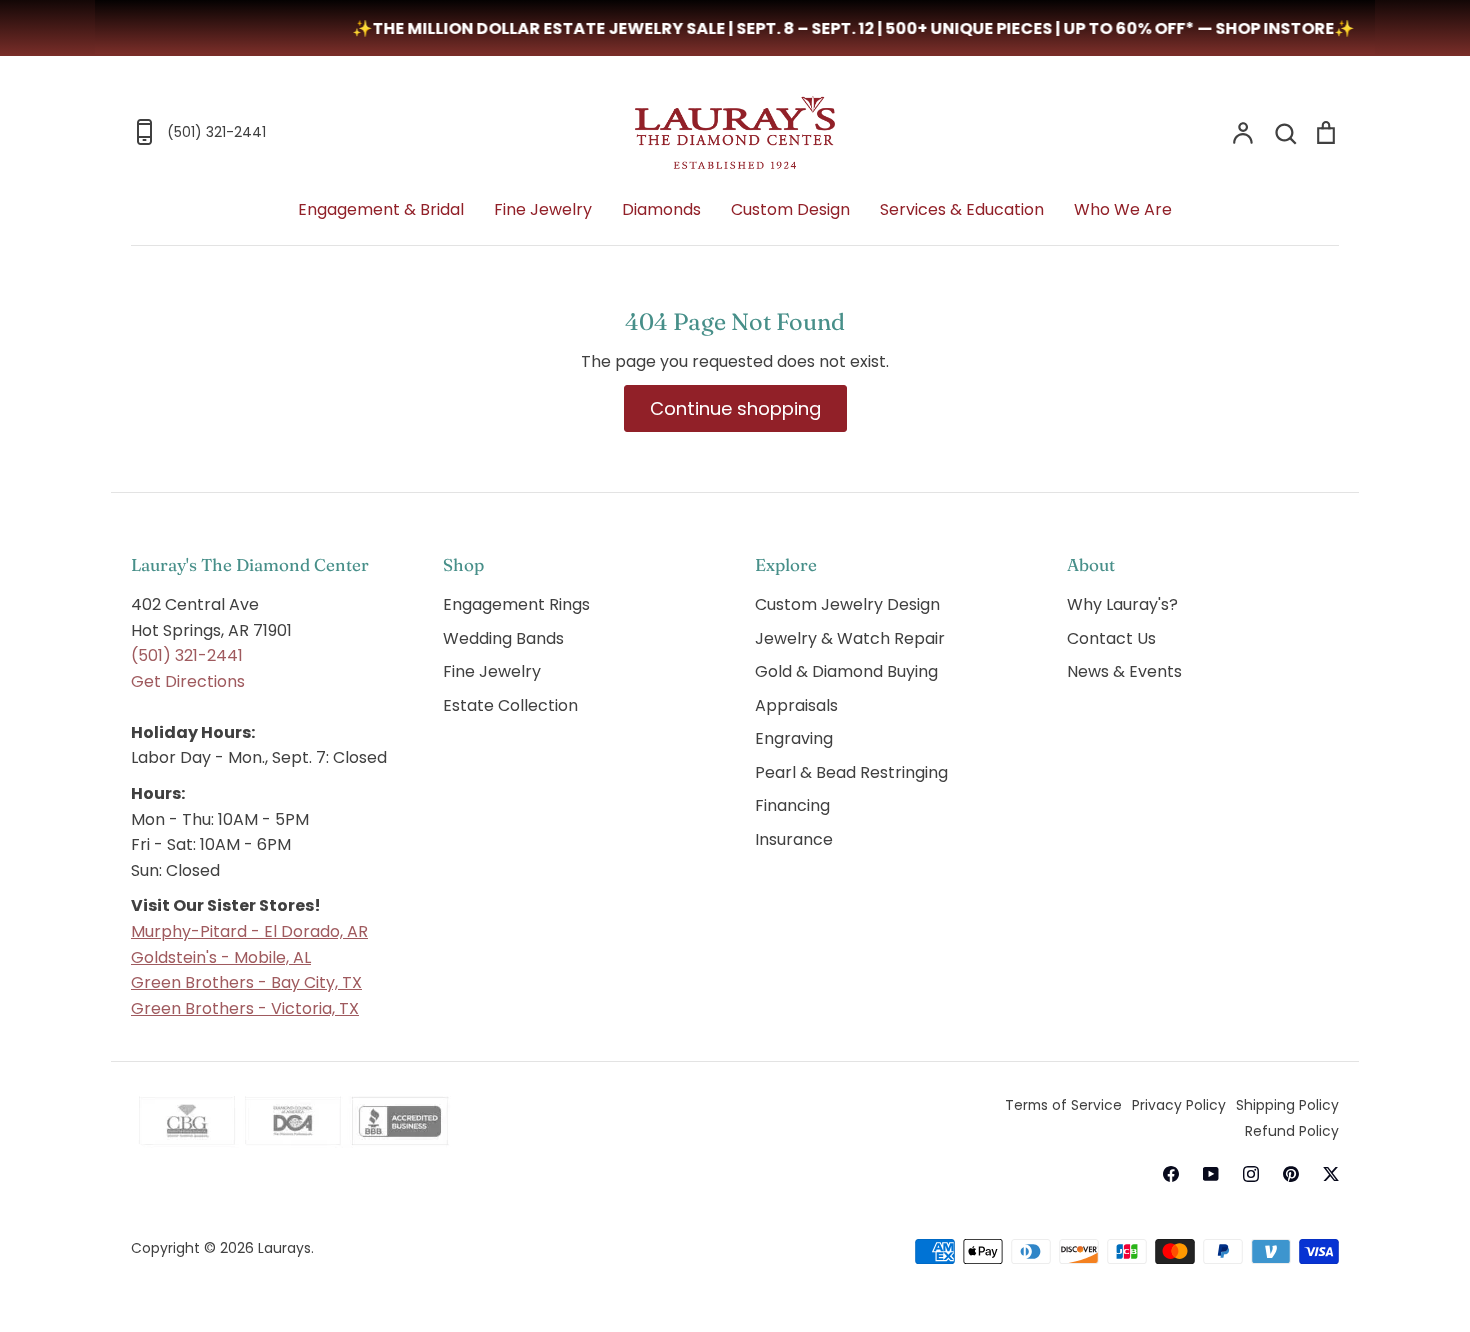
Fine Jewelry (543, 209)
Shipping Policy (1287, 1105)
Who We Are (1123, 209)
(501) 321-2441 (187, 655)
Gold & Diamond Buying (846, 671)
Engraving (794, 738)
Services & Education (962, 209)
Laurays (284, 1248)
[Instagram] (1251, 1174)
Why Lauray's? (1122, 604)
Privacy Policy (1179, 1105)
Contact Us (1111, 638)
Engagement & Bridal (381, 209)
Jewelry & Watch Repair (850, 638)
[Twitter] (1331, 1174)
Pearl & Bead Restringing (851, 772)
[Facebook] (1171, 1174)
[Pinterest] (1291, 1174)
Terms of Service (1063, 1105)
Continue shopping (735, 408)
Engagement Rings (516, 604)
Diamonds (661, 209)
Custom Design (790, 209)
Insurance (794, 839)
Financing (792, 805)
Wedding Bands (503, 638)
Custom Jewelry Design (847, 604)
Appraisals (796, 705)
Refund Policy (1292, 1131)
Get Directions (188, 681)
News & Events (1124, 671)
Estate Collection (510, 705)
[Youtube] (1211, 1174)
